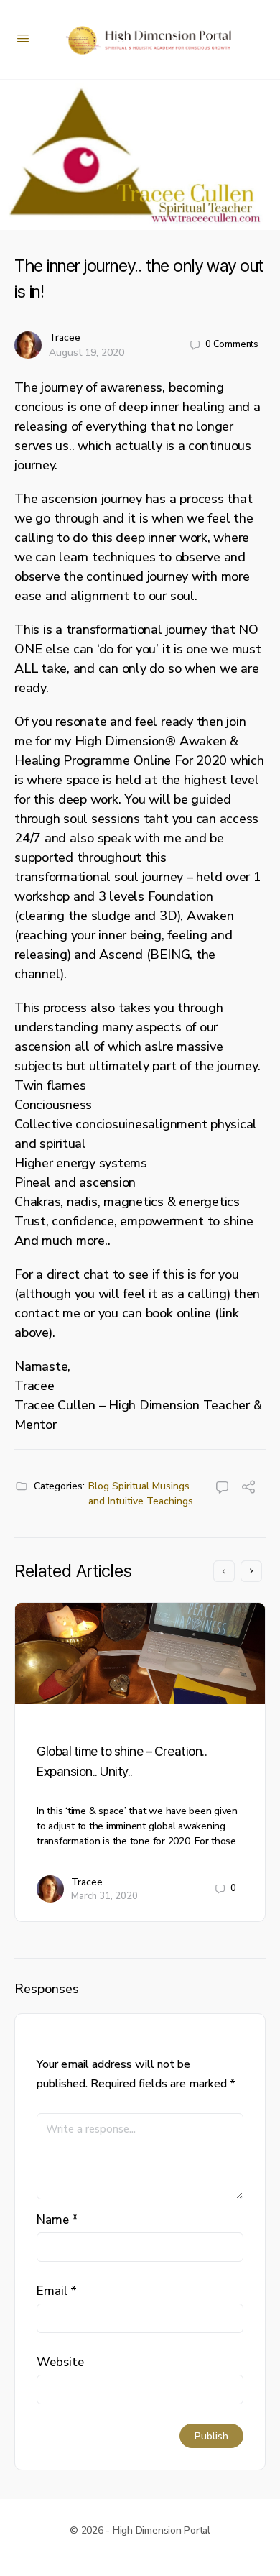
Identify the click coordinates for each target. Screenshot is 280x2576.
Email (57, 2291)
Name (57, 2220)
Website (60, 2362)
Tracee (65, 337)
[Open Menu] (23, 38)
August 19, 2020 (87, 353)
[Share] (248, 1489)
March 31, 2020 (104, 1896)
